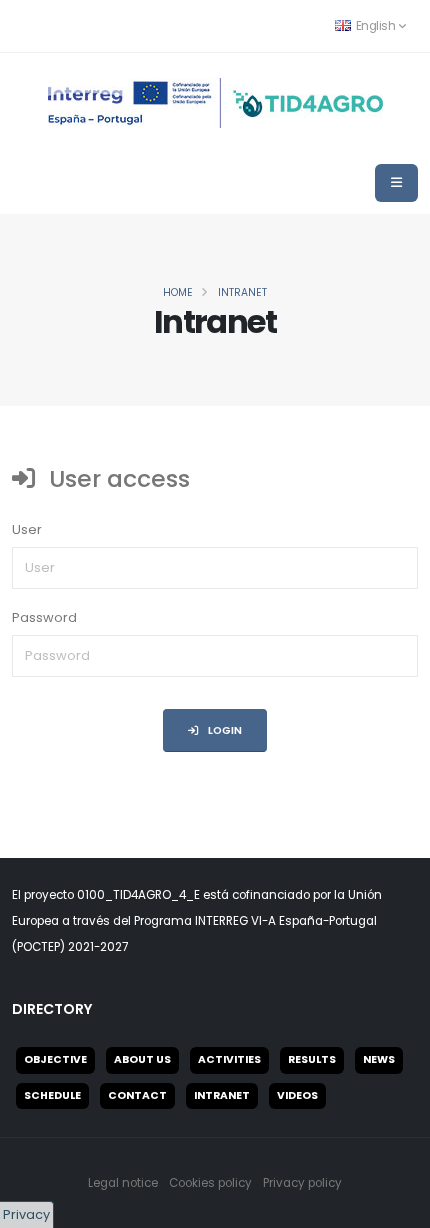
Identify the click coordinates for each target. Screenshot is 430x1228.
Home (178, 292)
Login (224, 730)
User (27, 529)
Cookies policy (210, 1183)
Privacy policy (302, 1183)
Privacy (26, 1214)
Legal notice (123, 1183)
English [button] (375, 26)
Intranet (242, 292)
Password (44, 617)
